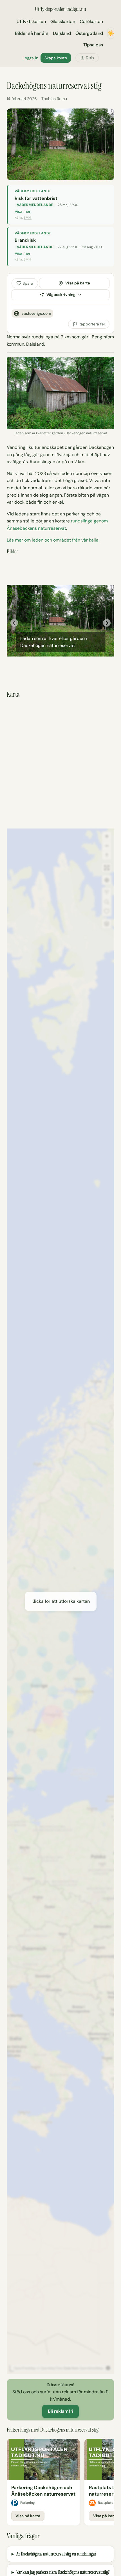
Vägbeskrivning (61, 295)
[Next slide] (107, 623)
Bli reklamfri (60, 2411)
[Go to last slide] (14, 623)
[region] (60, 2482)
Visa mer (23, 211)
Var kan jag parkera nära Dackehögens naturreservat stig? (63, 2572)
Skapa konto (56, 58)
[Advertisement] (60, 764)
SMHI (28, 218)
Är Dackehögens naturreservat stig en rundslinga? (56, 2554)
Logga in (30, 58)
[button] (60, 1601)
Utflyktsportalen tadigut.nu (60, 9)
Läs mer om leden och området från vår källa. (53, 540)
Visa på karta (78, 283)
